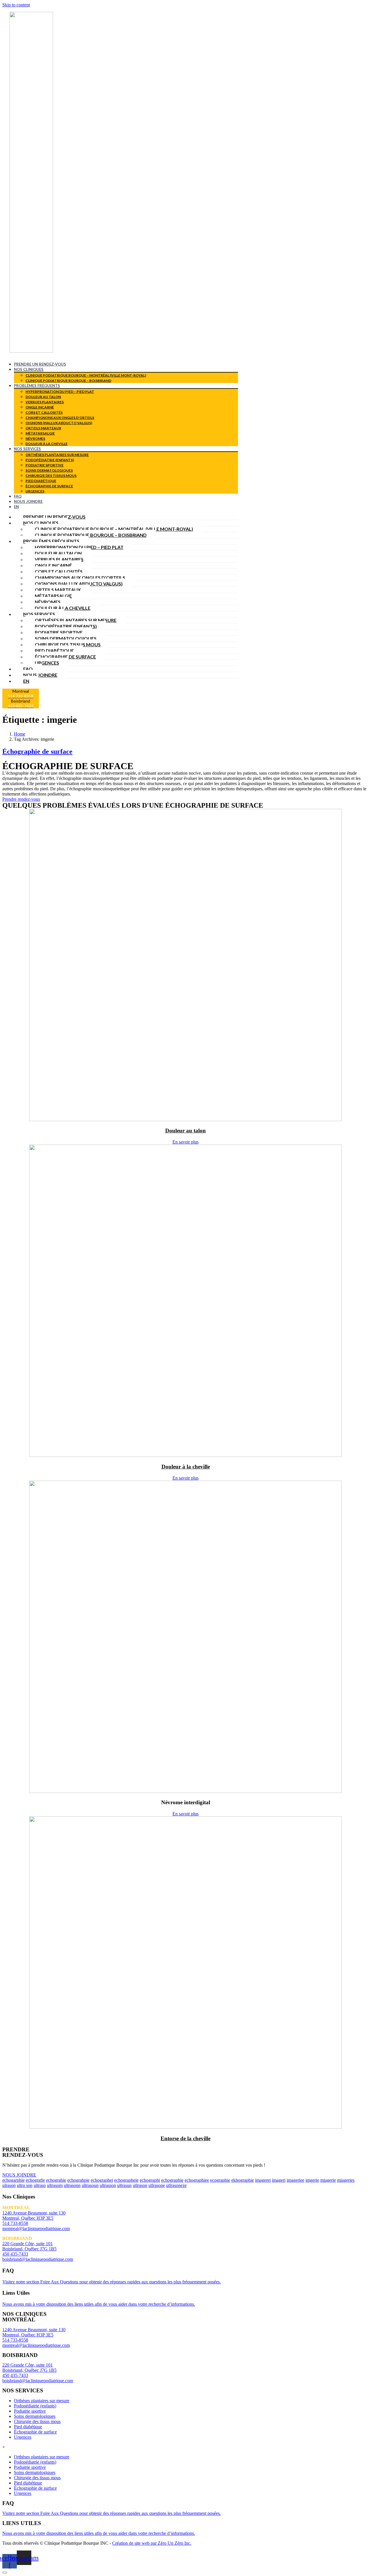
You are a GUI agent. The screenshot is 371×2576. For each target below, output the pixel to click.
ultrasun (124, 2185)
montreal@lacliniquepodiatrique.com (36, 2229)
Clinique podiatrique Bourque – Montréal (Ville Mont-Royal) (86, 375)
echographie (172, 2180)
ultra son (25, 2185)
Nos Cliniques (29, 369)
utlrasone (157, 2185)
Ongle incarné (40, 407)
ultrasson (108, 2185)
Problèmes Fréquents (37, 386)
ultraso (40, 2185)
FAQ (18, 496)
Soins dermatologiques (49, 470)
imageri (279, 2180)
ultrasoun (90, 2185)
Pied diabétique (41, 481)
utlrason (140, 2185)
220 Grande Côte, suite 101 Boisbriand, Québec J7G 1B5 (29, 2246)
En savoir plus (185, 1142)
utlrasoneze (176, 2185)
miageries (346, 2180)
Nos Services (27, 449)
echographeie (126, 2180)
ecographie (220, 2180)
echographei (102, 2180)
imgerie (312, 2180)
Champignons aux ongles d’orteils (60, 418)
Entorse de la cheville (185, 2138)
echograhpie (78, 2180)
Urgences (35, 491)
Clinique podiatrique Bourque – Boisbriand (68, 381)
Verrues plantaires (45, 402)
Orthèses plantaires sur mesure (57, 455)
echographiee (197, 2180)
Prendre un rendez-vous (40, 364)
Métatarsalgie (40, 433)
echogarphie (13, 2180)
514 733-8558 (15, 2223)
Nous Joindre (28, 501)
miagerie (328, 2180)
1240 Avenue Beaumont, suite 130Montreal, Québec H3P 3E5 (34, 2332)
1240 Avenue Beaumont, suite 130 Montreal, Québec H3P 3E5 (34, 2215)
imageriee (295, 2180)
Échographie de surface (49, 486)
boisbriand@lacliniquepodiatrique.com (38, 2259)
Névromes (35, 438)
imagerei (263, 2180)
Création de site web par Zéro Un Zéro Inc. (152, 2543)
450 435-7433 (15, 2254)
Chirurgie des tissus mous (51, 476)
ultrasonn (72, 2185)
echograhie (56, 2180)
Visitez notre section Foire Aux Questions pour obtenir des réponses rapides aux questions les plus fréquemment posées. (112, 2282)
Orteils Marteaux (43, 428)
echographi (150, 2180)
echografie (35, 2180)
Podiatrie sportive (44, 465)
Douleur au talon (43, 397)
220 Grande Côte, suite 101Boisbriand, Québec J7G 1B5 (29, 2368)
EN (16, 507)
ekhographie (243, 2180)
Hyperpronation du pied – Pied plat (60, 392)
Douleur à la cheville (47, 444)
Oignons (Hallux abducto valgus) (59, 423)
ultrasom (55, 2185)
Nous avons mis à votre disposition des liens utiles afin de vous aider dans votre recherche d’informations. (99, 2304)
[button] (21, 799)
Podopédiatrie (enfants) (50, 460)
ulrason (9, 2185)
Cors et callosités (44, 412)
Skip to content (16, 5)
